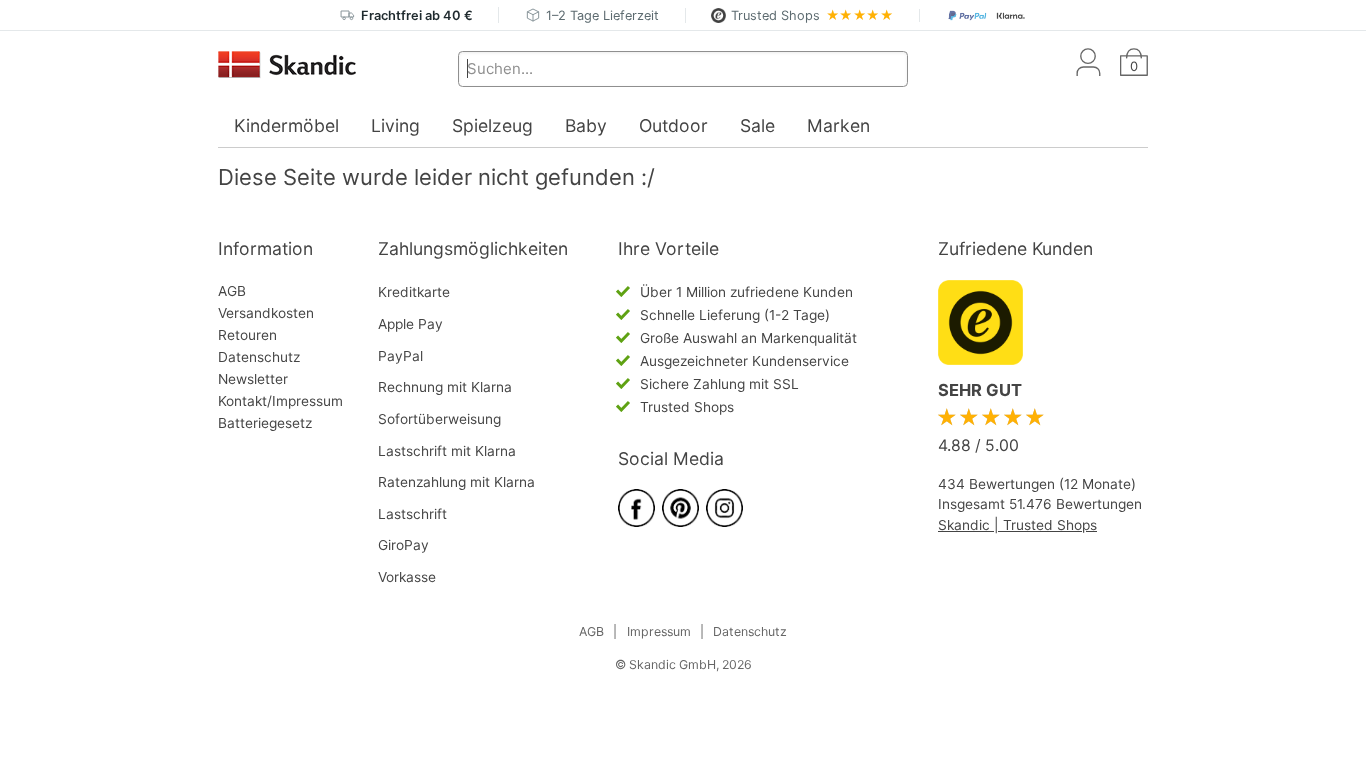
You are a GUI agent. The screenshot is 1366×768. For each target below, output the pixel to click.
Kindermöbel (286, 125)
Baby (586, 125)
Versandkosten (266, 313)
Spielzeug (492, 125)
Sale (757, 125)
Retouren (247, 335)
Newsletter (253, 379)
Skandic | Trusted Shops (1017, 525)
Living (395, 125)
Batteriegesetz (265, 423)
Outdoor (673, 125)
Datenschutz (259, 357)
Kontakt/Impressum (280, 401)
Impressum (659, 631)
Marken (838, 125)
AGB (232, 291)
